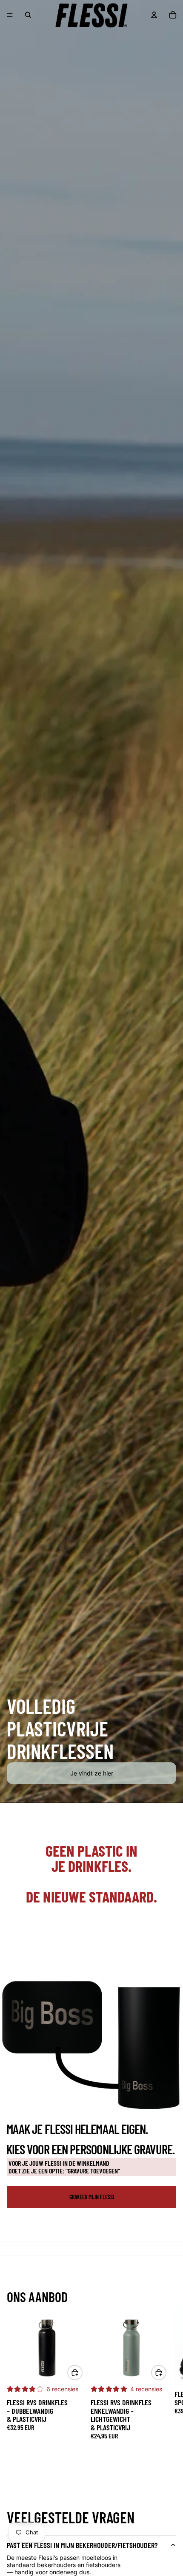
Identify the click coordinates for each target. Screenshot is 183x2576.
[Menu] (10, 15)
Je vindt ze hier (92, 1773)
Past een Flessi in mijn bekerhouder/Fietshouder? (82, 2545)
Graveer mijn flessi (92, 2197)
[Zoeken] (28, 15)
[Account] (154, 15)
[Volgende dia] (166, 2372)
